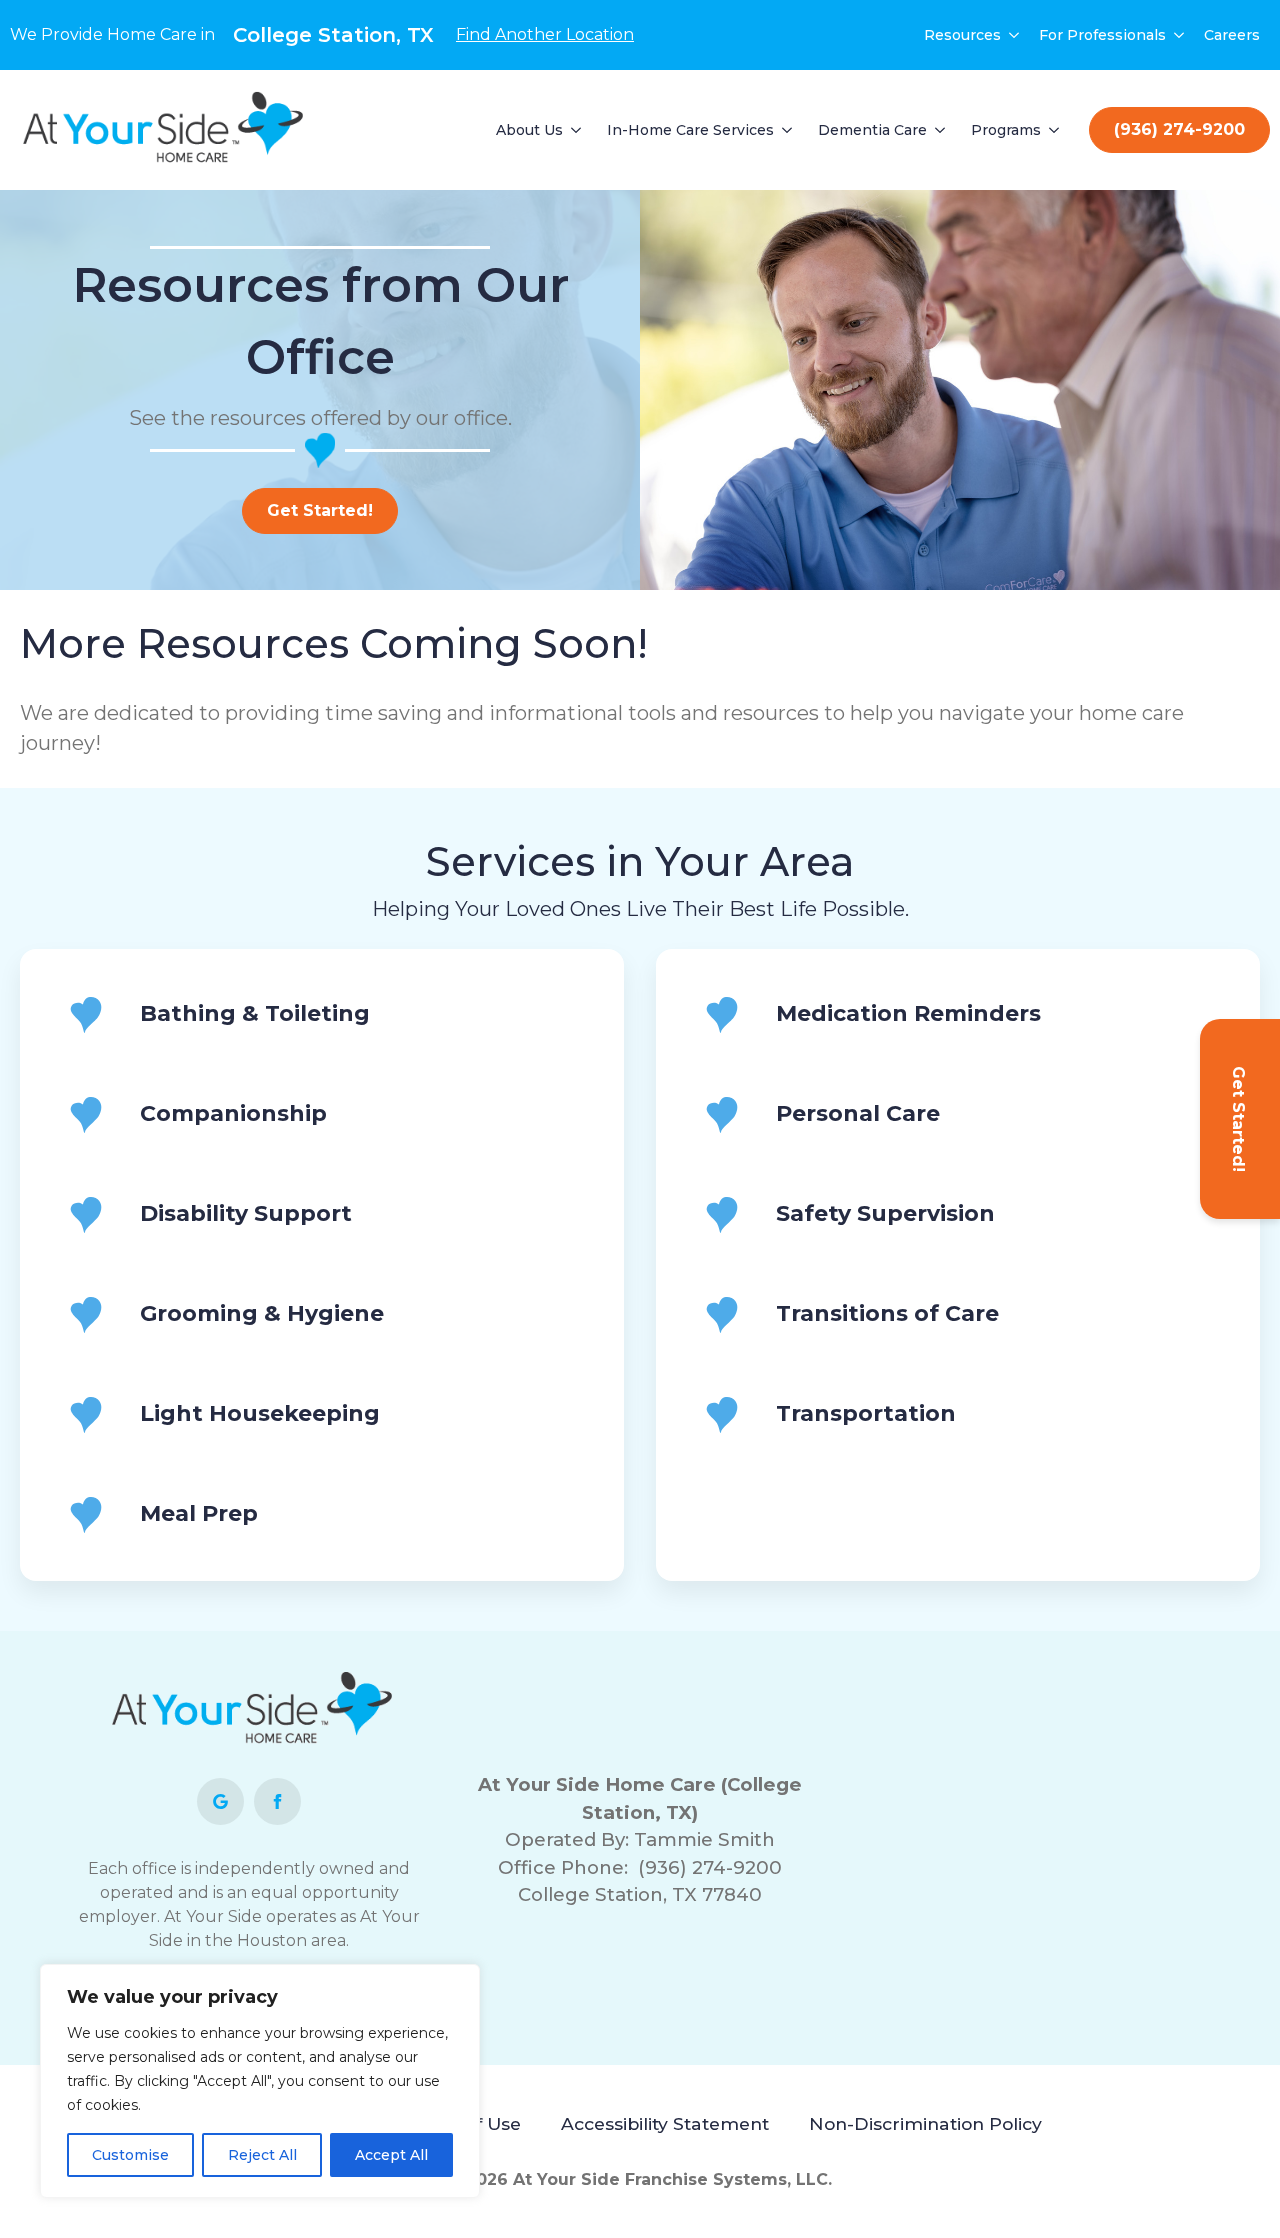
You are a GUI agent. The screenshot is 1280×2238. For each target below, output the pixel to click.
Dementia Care (872, 130)
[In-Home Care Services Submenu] (788, 130)
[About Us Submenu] (577, 130)
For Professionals (1102, 35)
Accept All (391, 2155)
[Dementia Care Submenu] (941, 130)
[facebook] (277, 1801)
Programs (1006, 130)
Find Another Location (545, 34)
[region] (260, 2081)
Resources (962, 35)
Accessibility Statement (665, 2123)
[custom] (220, 1801)
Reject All (262, 2155)
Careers (1232, 35)
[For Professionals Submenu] (1180, 35)
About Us (529, 130)
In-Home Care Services (690, 130)
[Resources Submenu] (1015, 35)
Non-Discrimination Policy (925, 2123)
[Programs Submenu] (1055, 130)
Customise (130, 2155)
